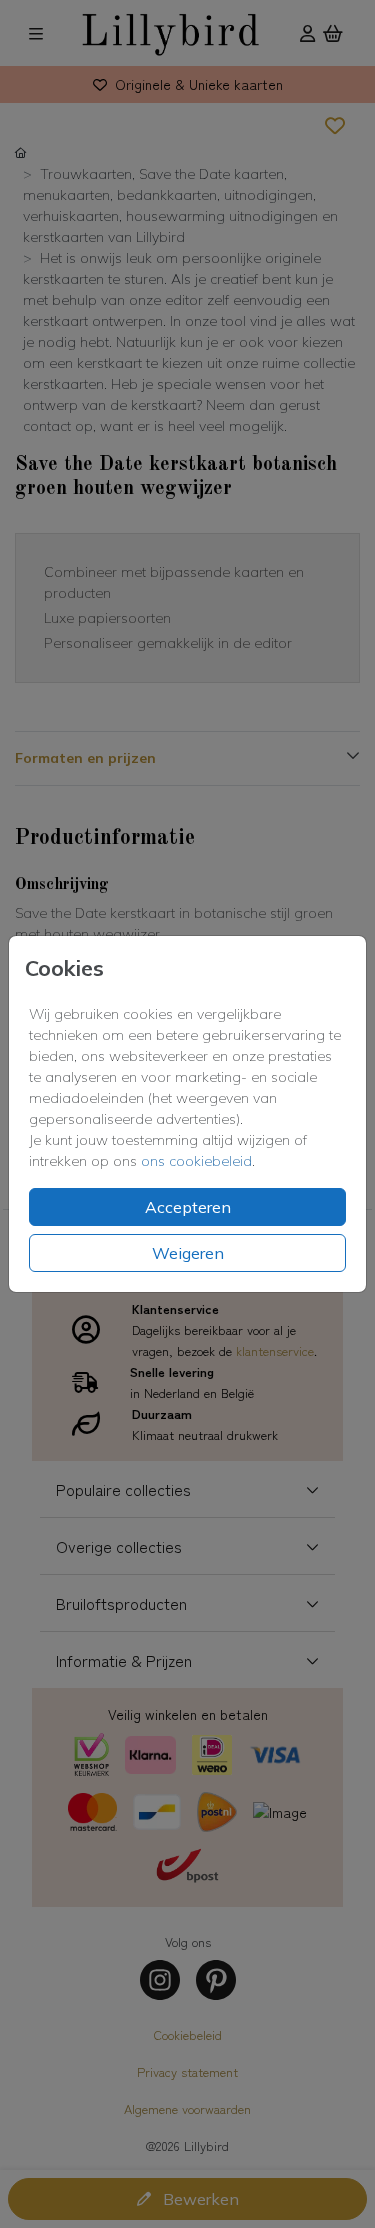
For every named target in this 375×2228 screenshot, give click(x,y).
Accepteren (188, 1207)
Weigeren (188, 1253)
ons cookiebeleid (196, 1161)
